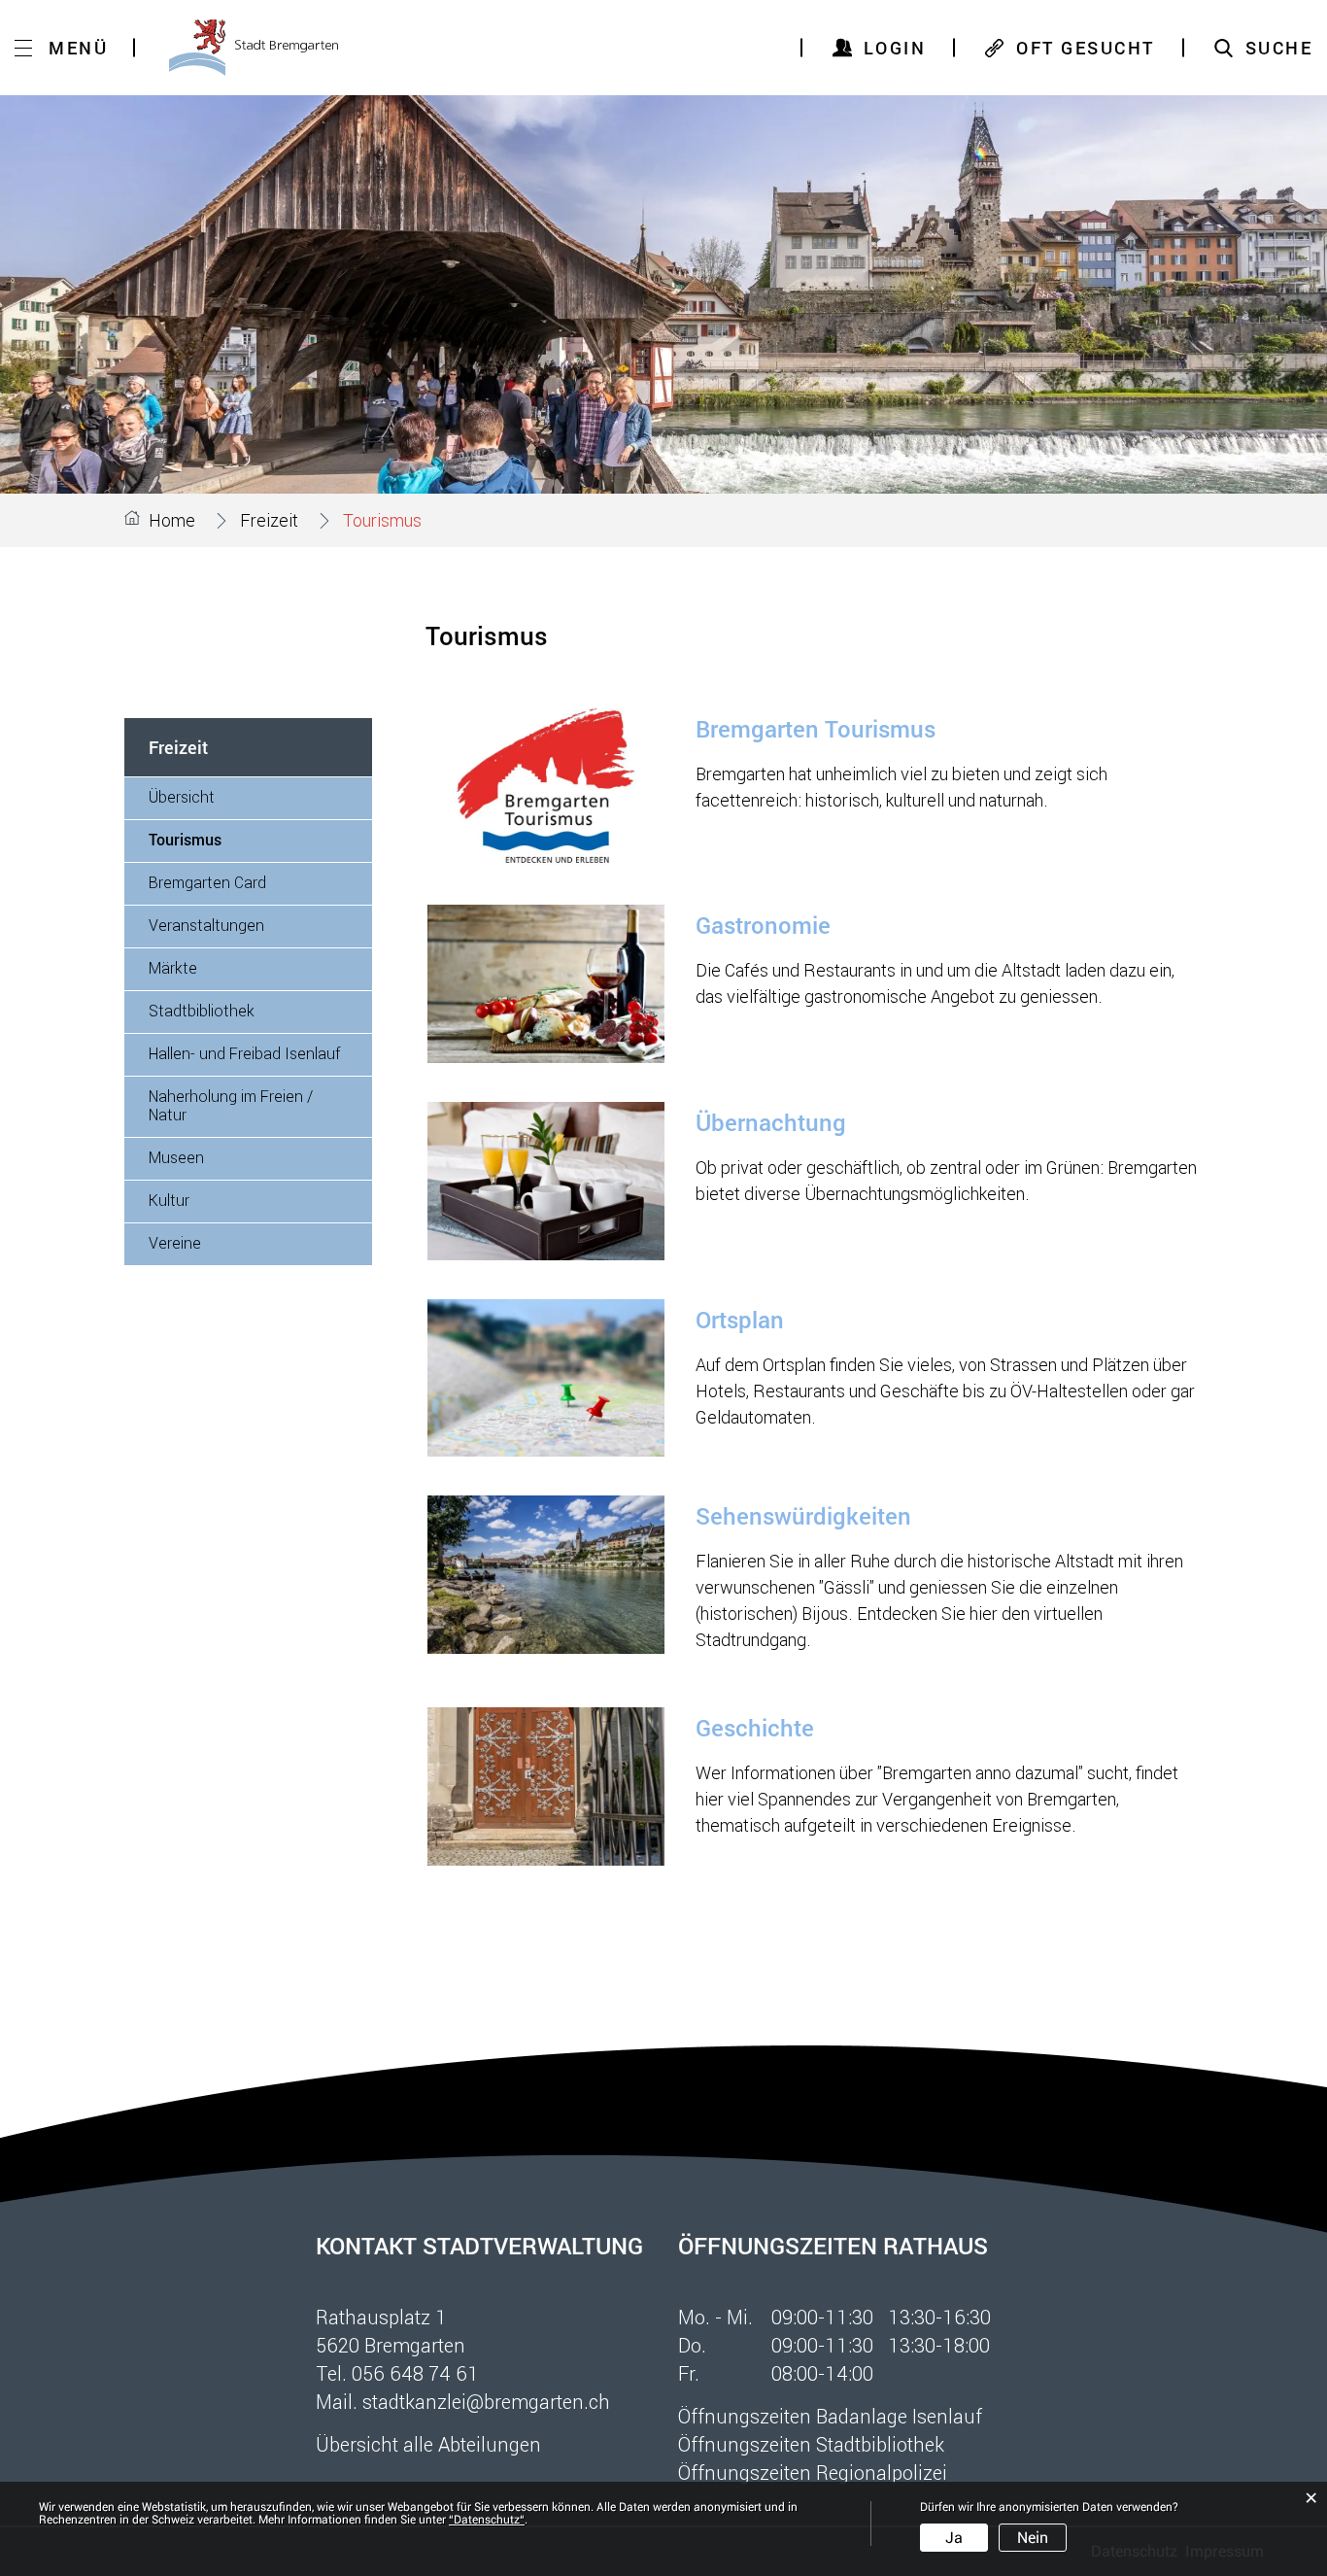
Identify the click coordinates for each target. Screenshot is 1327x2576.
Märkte (173, 967)
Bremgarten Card (207, 882)
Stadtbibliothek (202, 1010)
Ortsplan (740, 1320)
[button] (269, 520)
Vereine (175, 1242)
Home (172, 520)
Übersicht (182, 796)
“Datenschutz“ (487, 2520)
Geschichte (755, 1728)
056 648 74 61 (415, 2373)
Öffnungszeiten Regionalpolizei (813, 2472)
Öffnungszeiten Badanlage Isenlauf (830, 2416)
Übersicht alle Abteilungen (428, 2444)
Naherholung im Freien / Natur (231, 1105)
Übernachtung (771, 1122)
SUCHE (1279, 48)
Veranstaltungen (206, 925)
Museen (176, 1157)
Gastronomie (763, 925)
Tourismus (230, 839)
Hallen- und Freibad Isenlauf (244, 1053)
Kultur (169, 1200)
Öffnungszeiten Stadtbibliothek (811, 2444)
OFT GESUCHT (1086, 48)
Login (895, 48)
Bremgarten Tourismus (816, 729)
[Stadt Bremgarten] (254, 48)
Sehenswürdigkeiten (803, 1516)
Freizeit (178, 747)
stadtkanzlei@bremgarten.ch (486, 2401)
